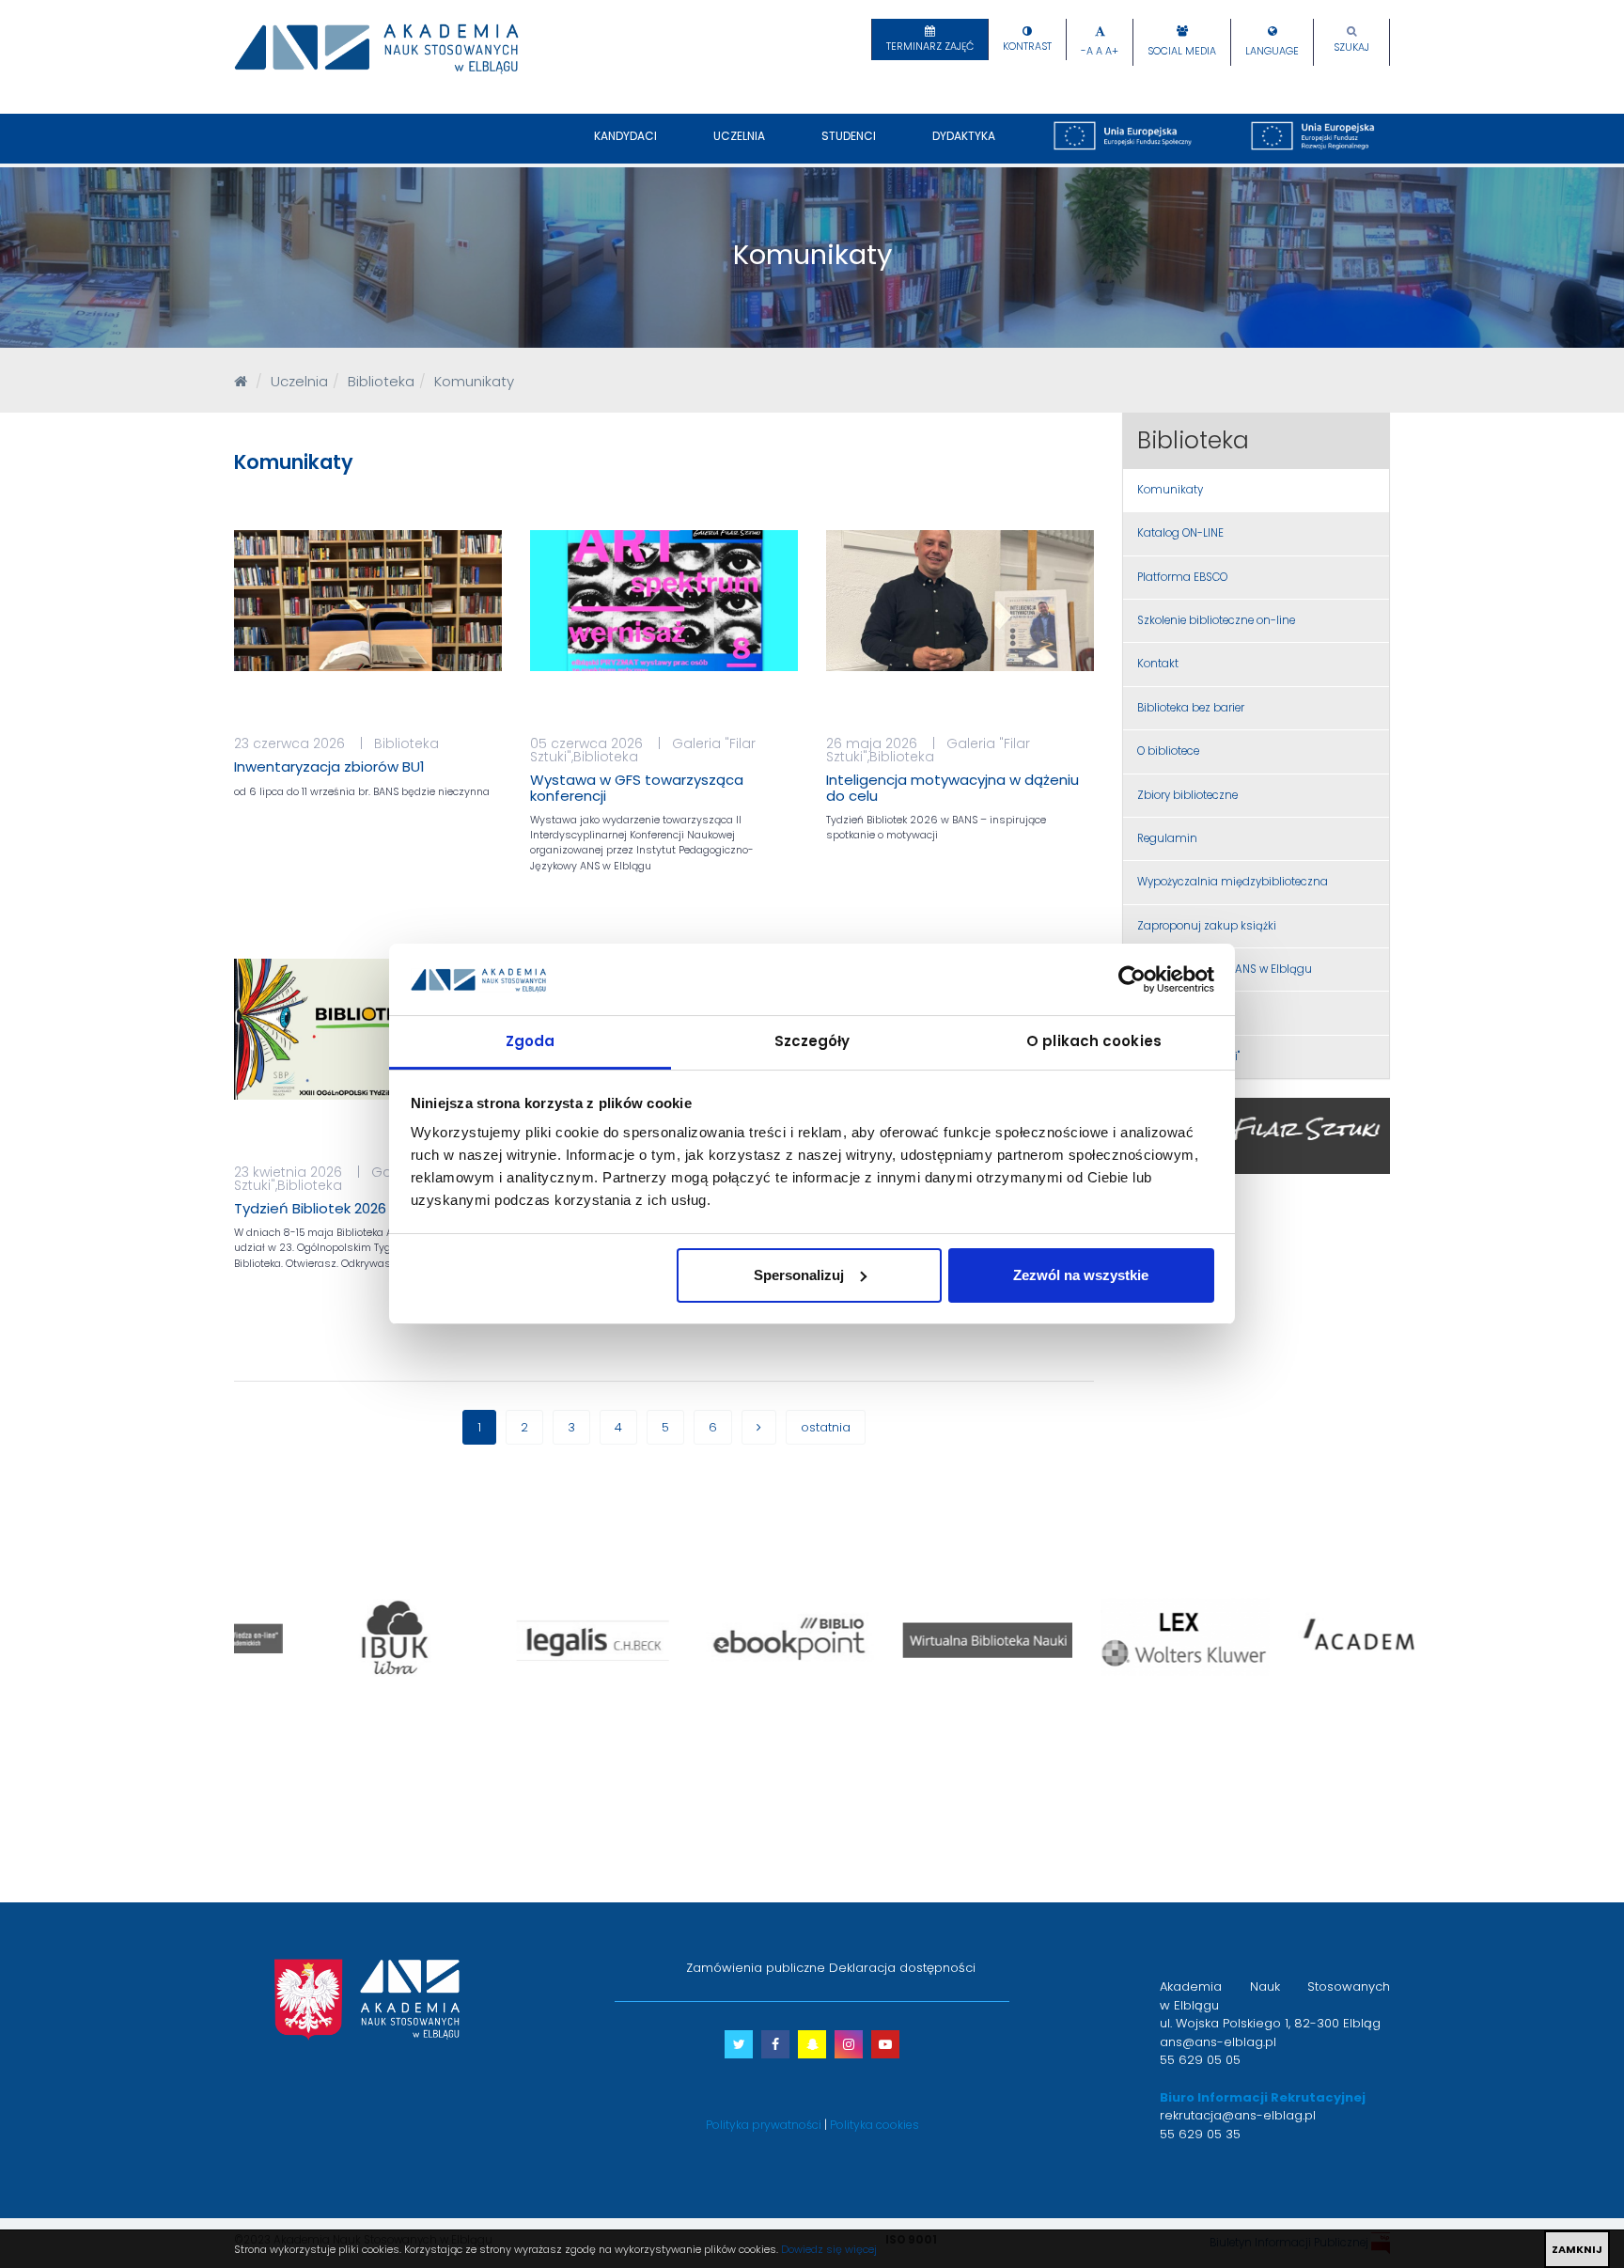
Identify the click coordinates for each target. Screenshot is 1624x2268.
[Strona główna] (241, 381)
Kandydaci (625, 136)
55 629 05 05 (1200, 2060)
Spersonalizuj (799, 1275)
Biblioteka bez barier (1191, 708)
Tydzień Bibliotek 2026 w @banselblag (366, 1208)
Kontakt (1158, 664)
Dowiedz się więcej (829, 2249)
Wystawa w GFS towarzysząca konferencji (637, 788)
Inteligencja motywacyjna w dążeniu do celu (953, 788)
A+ (1112, 51)
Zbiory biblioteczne (1187, 795)
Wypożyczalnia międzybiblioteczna (1233, 882)
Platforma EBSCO (1182, 577)
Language (1272, 51)
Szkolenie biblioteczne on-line (1216, 620)
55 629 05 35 (1200, 2134)
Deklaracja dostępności (902, 1968)
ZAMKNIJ (1577, 2249)
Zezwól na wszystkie (1081, 1275)
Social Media (1182, 51)
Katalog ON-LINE (1180, 533)
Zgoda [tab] (531, 1041)
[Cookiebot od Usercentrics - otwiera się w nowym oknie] (1132, 979)
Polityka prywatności (764, 2125)
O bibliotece (1168, 751)
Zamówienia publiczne (756, 1968)
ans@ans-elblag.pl (1218, 2042)
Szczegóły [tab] (812, 1041)
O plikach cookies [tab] (1094, 1041)
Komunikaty (1170, 490)
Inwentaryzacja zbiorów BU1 (329, 766)
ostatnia (826, 1427)
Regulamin (1167, 838)
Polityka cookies (874, 2125)
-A (1087, 51)
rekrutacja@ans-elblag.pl (1238, 2115)
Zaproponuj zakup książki (1207, 926)
